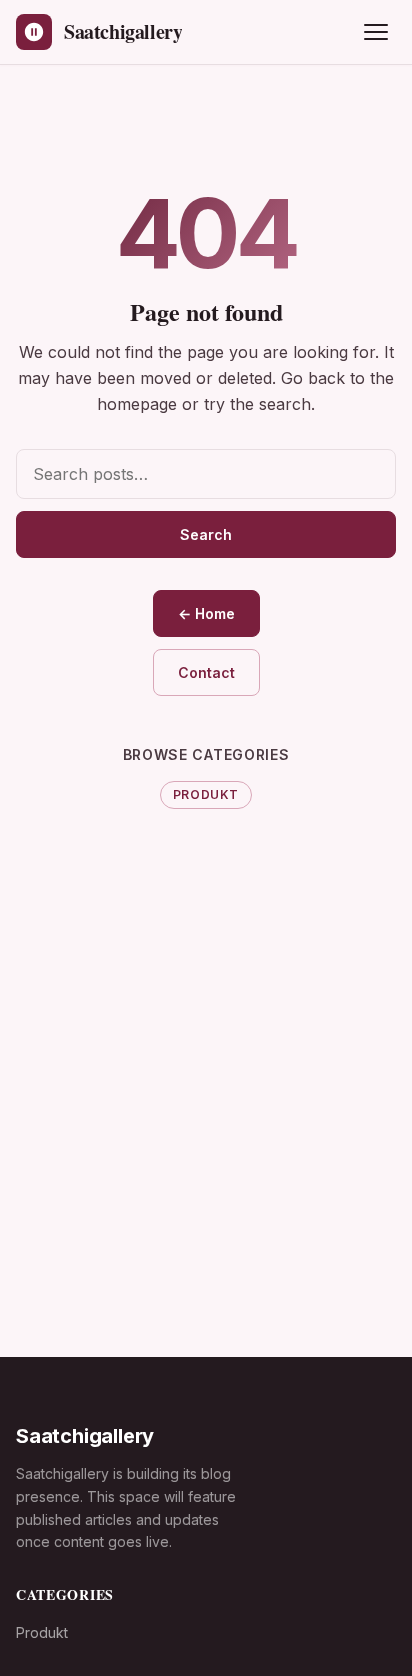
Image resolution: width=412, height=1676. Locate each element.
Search (206, 534)
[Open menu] (376, 32)
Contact (206, 672)
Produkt (206, 794)
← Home (206, 613)
